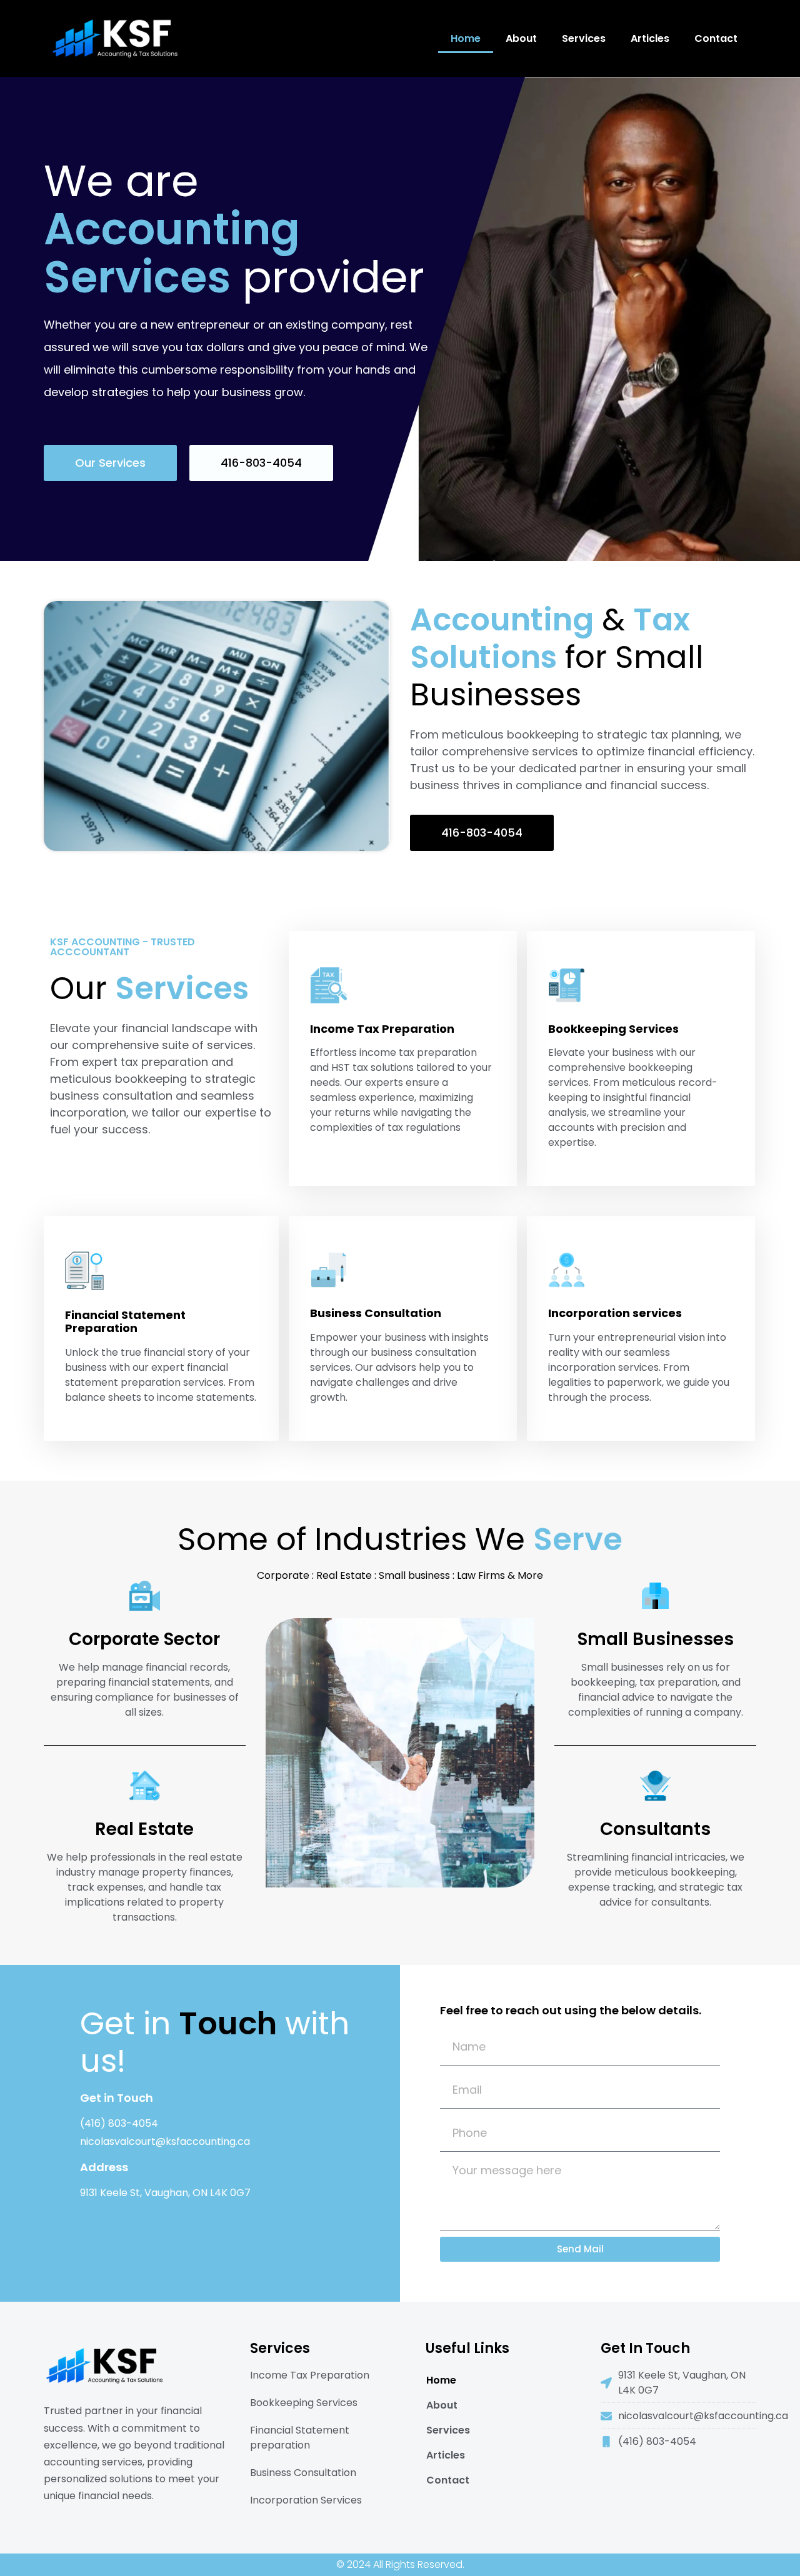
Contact (716, 38)
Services (584, 38)
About (521, 38)
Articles (650, 38)
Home (466, 38)
